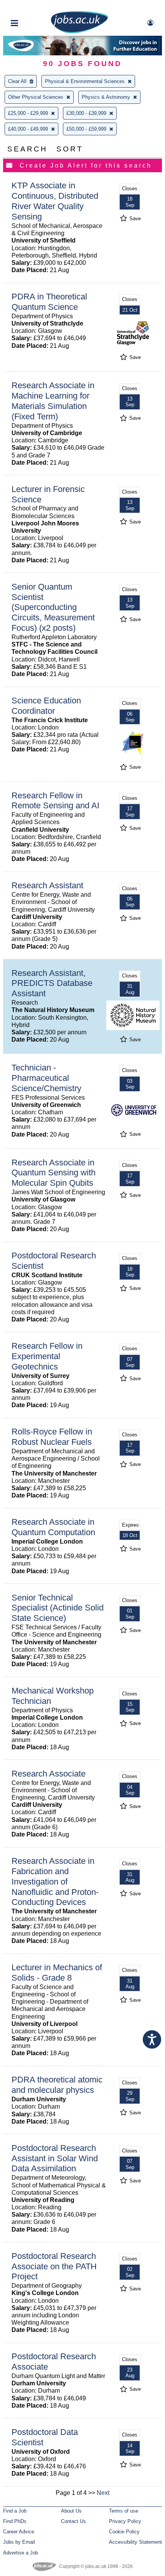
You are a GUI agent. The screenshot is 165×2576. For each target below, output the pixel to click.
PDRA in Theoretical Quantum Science (49, 302)
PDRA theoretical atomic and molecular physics (57, 2085)
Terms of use (124, 2511)
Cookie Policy (124, 2532)
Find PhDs (15, 2521)
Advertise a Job (21, 2553)
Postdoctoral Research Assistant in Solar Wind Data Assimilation (55, 2158)
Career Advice (19, 2532)
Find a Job (15, 2511)
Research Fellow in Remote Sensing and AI (55, 801)
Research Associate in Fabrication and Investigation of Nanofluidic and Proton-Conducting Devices (55, 1882)
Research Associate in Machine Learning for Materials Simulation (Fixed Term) (53, 401)
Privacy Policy (125, 2521)
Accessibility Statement (135, 2542)
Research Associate (49, 1774)
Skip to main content (31, 7)
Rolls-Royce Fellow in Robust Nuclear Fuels (52, 1437)
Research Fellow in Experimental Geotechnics (47, 1356)
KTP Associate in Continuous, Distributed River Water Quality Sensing (55, 201)
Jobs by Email (19, 2542)
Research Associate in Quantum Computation (53, 1527)
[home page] (79, 32)
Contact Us (73, 2521)
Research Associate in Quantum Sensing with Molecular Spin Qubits (54, 1173)
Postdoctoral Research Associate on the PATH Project (54, 2266)
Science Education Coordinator (46, 706)
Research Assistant (47, 885)
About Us (71, 2511)
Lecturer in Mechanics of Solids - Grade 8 (57, 1973)
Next (103, 2493)
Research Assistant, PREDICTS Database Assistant (52, 983)
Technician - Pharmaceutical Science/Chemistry (46, 1078)
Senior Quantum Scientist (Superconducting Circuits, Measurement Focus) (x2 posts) (53, 607)
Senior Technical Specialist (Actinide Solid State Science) (58, 1608)
